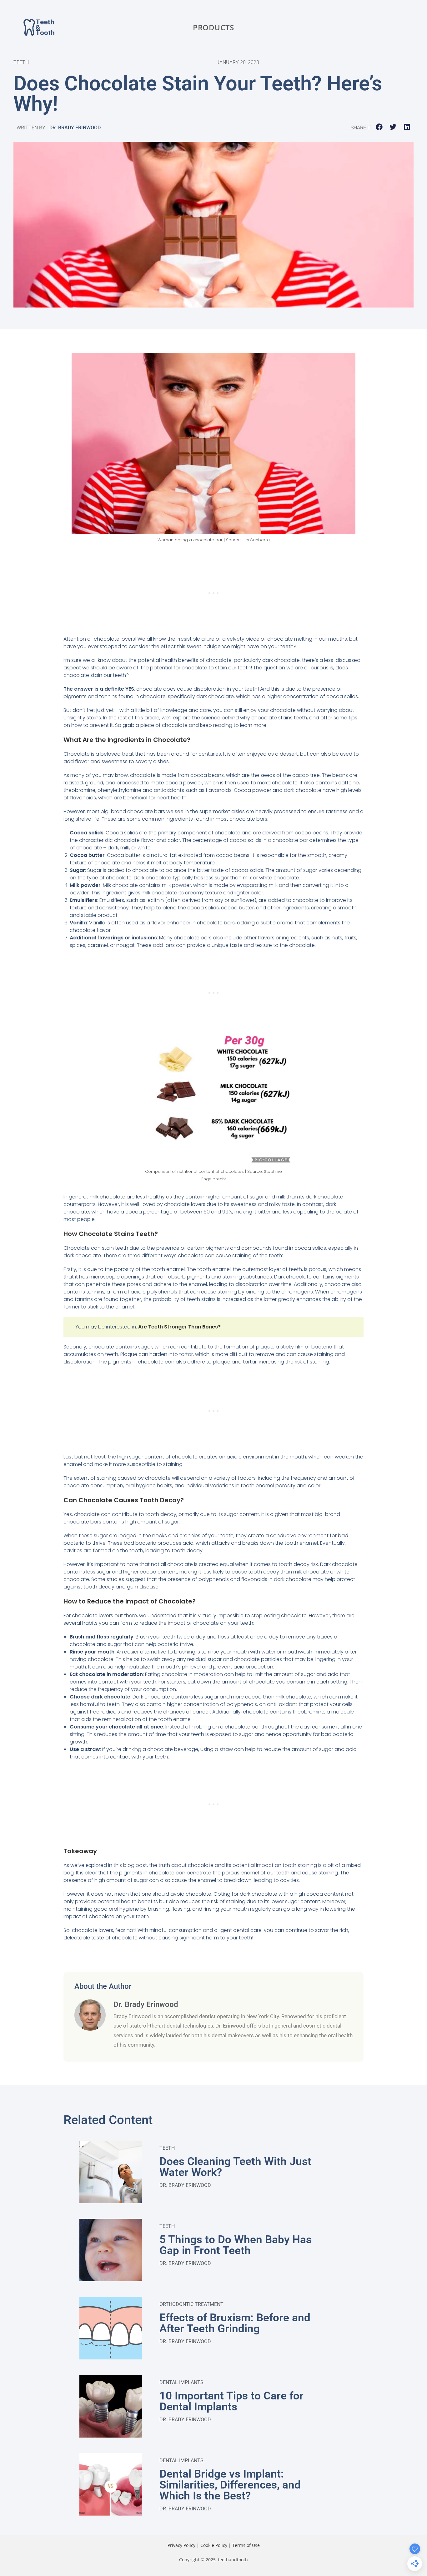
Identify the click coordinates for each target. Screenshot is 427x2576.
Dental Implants (181, 2382)
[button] (379, 127)
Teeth (167, 2148)
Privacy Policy (181, 2545)
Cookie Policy (214, 2545)
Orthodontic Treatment (191, 2304)
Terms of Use (246, 2545)
